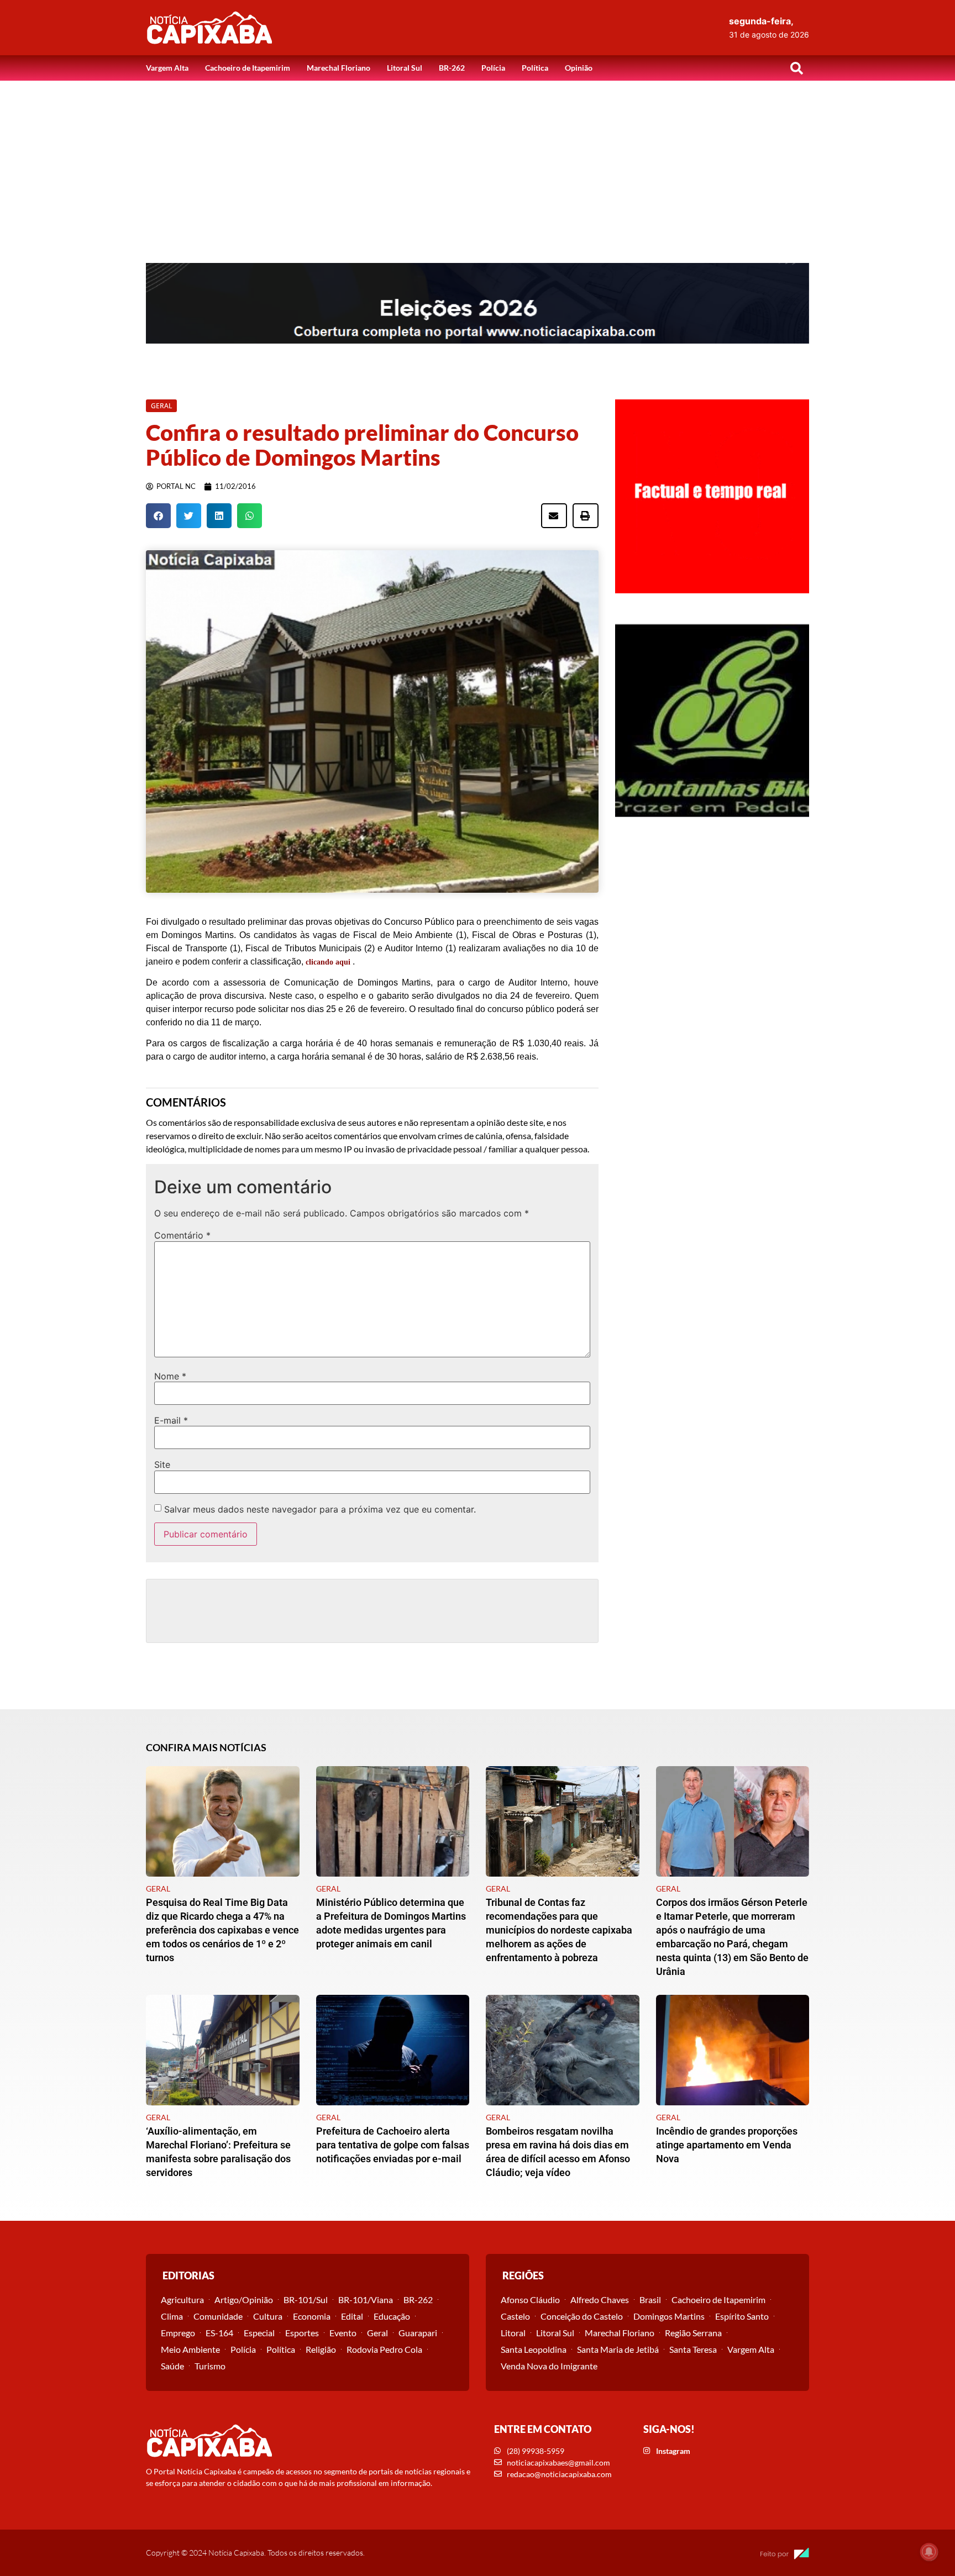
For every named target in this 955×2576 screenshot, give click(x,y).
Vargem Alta (167, 68)
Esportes (302, 2333)
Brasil (650, 2300)
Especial (259, 2333)
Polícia (493, 68)
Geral (377, 2333)
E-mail (171, 1420)
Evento (343, 2333)
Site (162, 1465)
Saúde (172, 2366)
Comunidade (218, 2316)
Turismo (210, 2366)
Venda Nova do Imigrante (549, 2366)
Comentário (182, 1235)
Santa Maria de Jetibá (618, 2349)
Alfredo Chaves (600, 2300)
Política (535, 68)
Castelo (515, 2316)
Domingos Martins (669, 2316)
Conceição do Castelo (582, 2316)
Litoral (513, 2333)
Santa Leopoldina (534, 2349)
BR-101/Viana (366, 2300)
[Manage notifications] (929, 2552)
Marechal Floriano (339, 68)
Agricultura (182, 2300)
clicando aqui (328, 962)
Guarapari (418, 2333)
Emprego (178, 2333)
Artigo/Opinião (244, 2300)
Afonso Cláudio (530, 2300)
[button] (796, 68)
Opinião (579, 68)
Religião (321, 2349)
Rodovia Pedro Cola (384, 2349)
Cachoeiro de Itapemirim (248, 68)
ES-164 (219, 2333)
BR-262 (452, 68)
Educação (392, 2316)
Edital (352, 2316)
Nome (170, 1376)
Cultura (268, 2316)
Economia (312, 2316)
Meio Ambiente (190, 2349)
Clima (172, 2316)
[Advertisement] (478, 164)
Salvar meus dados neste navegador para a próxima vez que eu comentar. (320, 1509)
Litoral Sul (405, 68)
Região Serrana (693, 2333)
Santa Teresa (693, 2349)
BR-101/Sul (306, 2300)
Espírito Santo (742, 2316)
